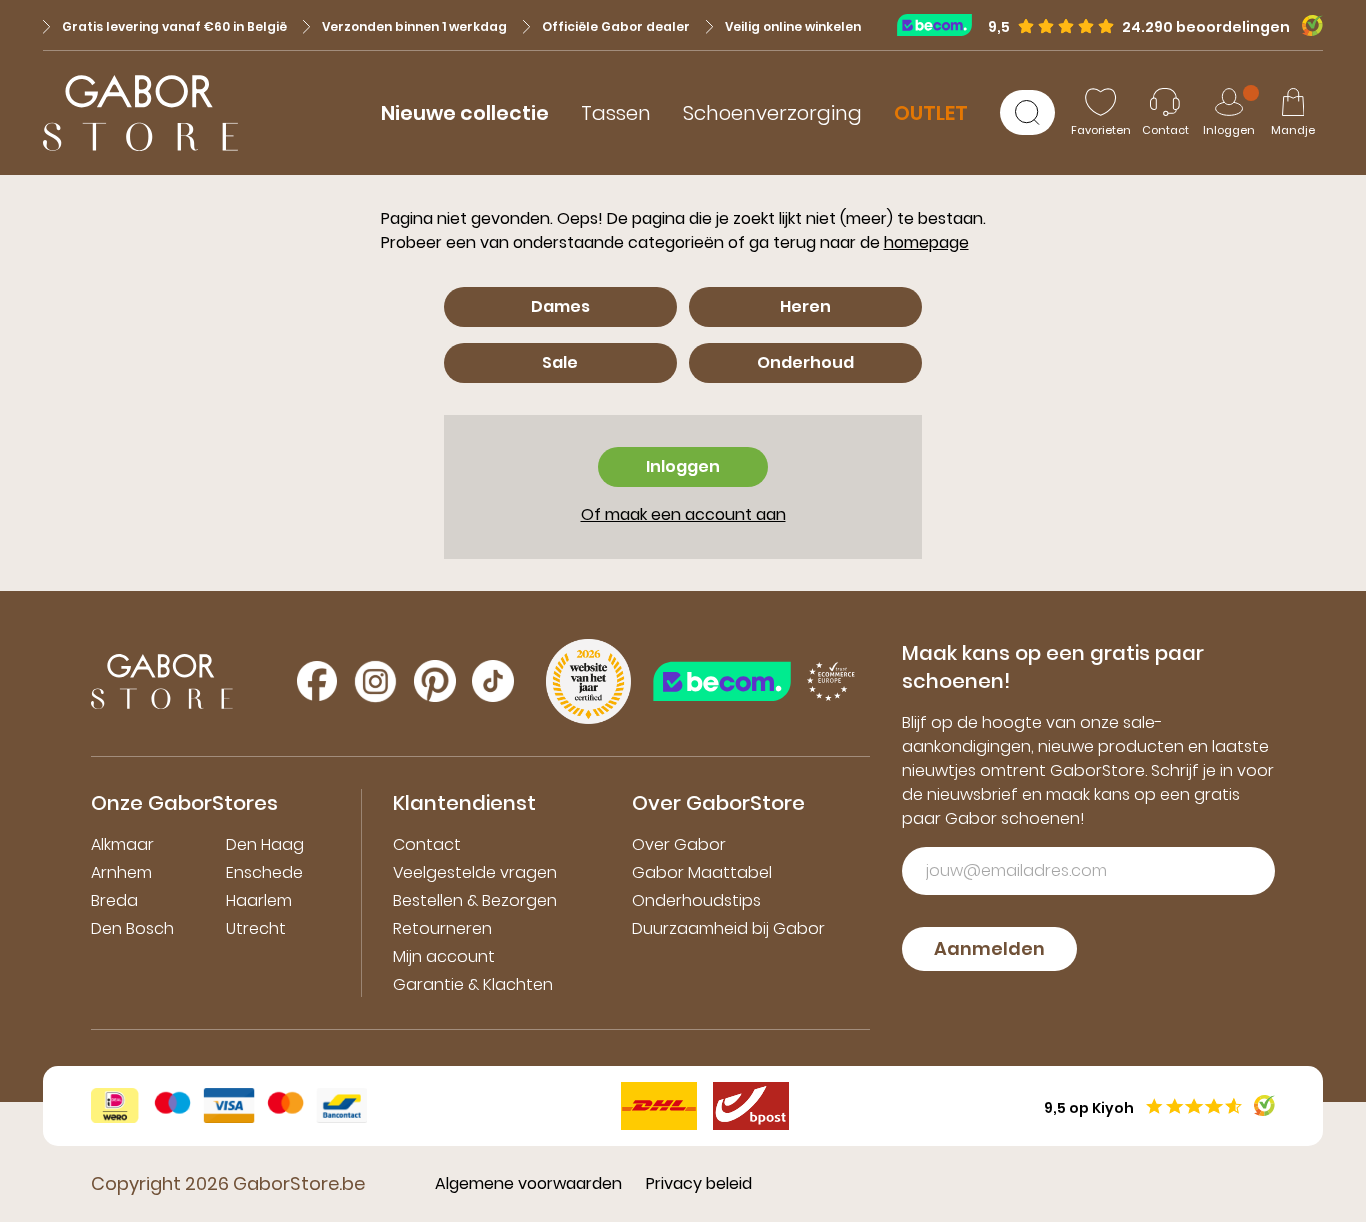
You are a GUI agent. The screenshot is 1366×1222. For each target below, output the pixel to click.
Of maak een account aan (683, 514)
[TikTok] (493, 681)
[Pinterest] (435, 681)
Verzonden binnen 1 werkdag (414, 26)
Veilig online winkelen (793, 26)
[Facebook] (317, 681)
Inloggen (683, 466)
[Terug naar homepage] (140, 113)
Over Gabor (679, 844)
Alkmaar (122, 844)
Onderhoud (805, 362)
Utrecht (256, 928)
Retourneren (442, 928)
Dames (560, 306)
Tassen (616, 113)
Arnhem (121, 872)
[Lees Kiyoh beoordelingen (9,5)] (1306, 25)
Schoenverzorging (772, 113)
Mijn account (444, 956)
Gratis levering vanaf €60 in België (174, 26)
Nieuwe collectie (465, 113)
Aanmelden (989, 948)
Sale (560, 362)
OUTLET (931, 113)
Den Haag (265, 844)
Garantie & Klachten (473, 984)
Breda (114, 900)
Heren (805, 306)
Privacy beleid (699, 1183)
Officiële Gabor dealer (616, 26)
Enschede (264, 872)
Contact (427, 844)
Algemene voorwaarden (528, 1183)
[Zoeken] (1027, 112)
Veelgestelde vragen (475, 872)
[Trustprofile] (942, 24)
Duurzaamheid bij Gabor (728, 928)
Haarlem (259, 900)
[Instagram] (375, 681)
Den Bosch (132, 928)
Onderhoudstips (696, 900)
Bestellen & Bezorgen (475, 900)
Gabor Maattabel (702, 872)
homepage (926, 242)
